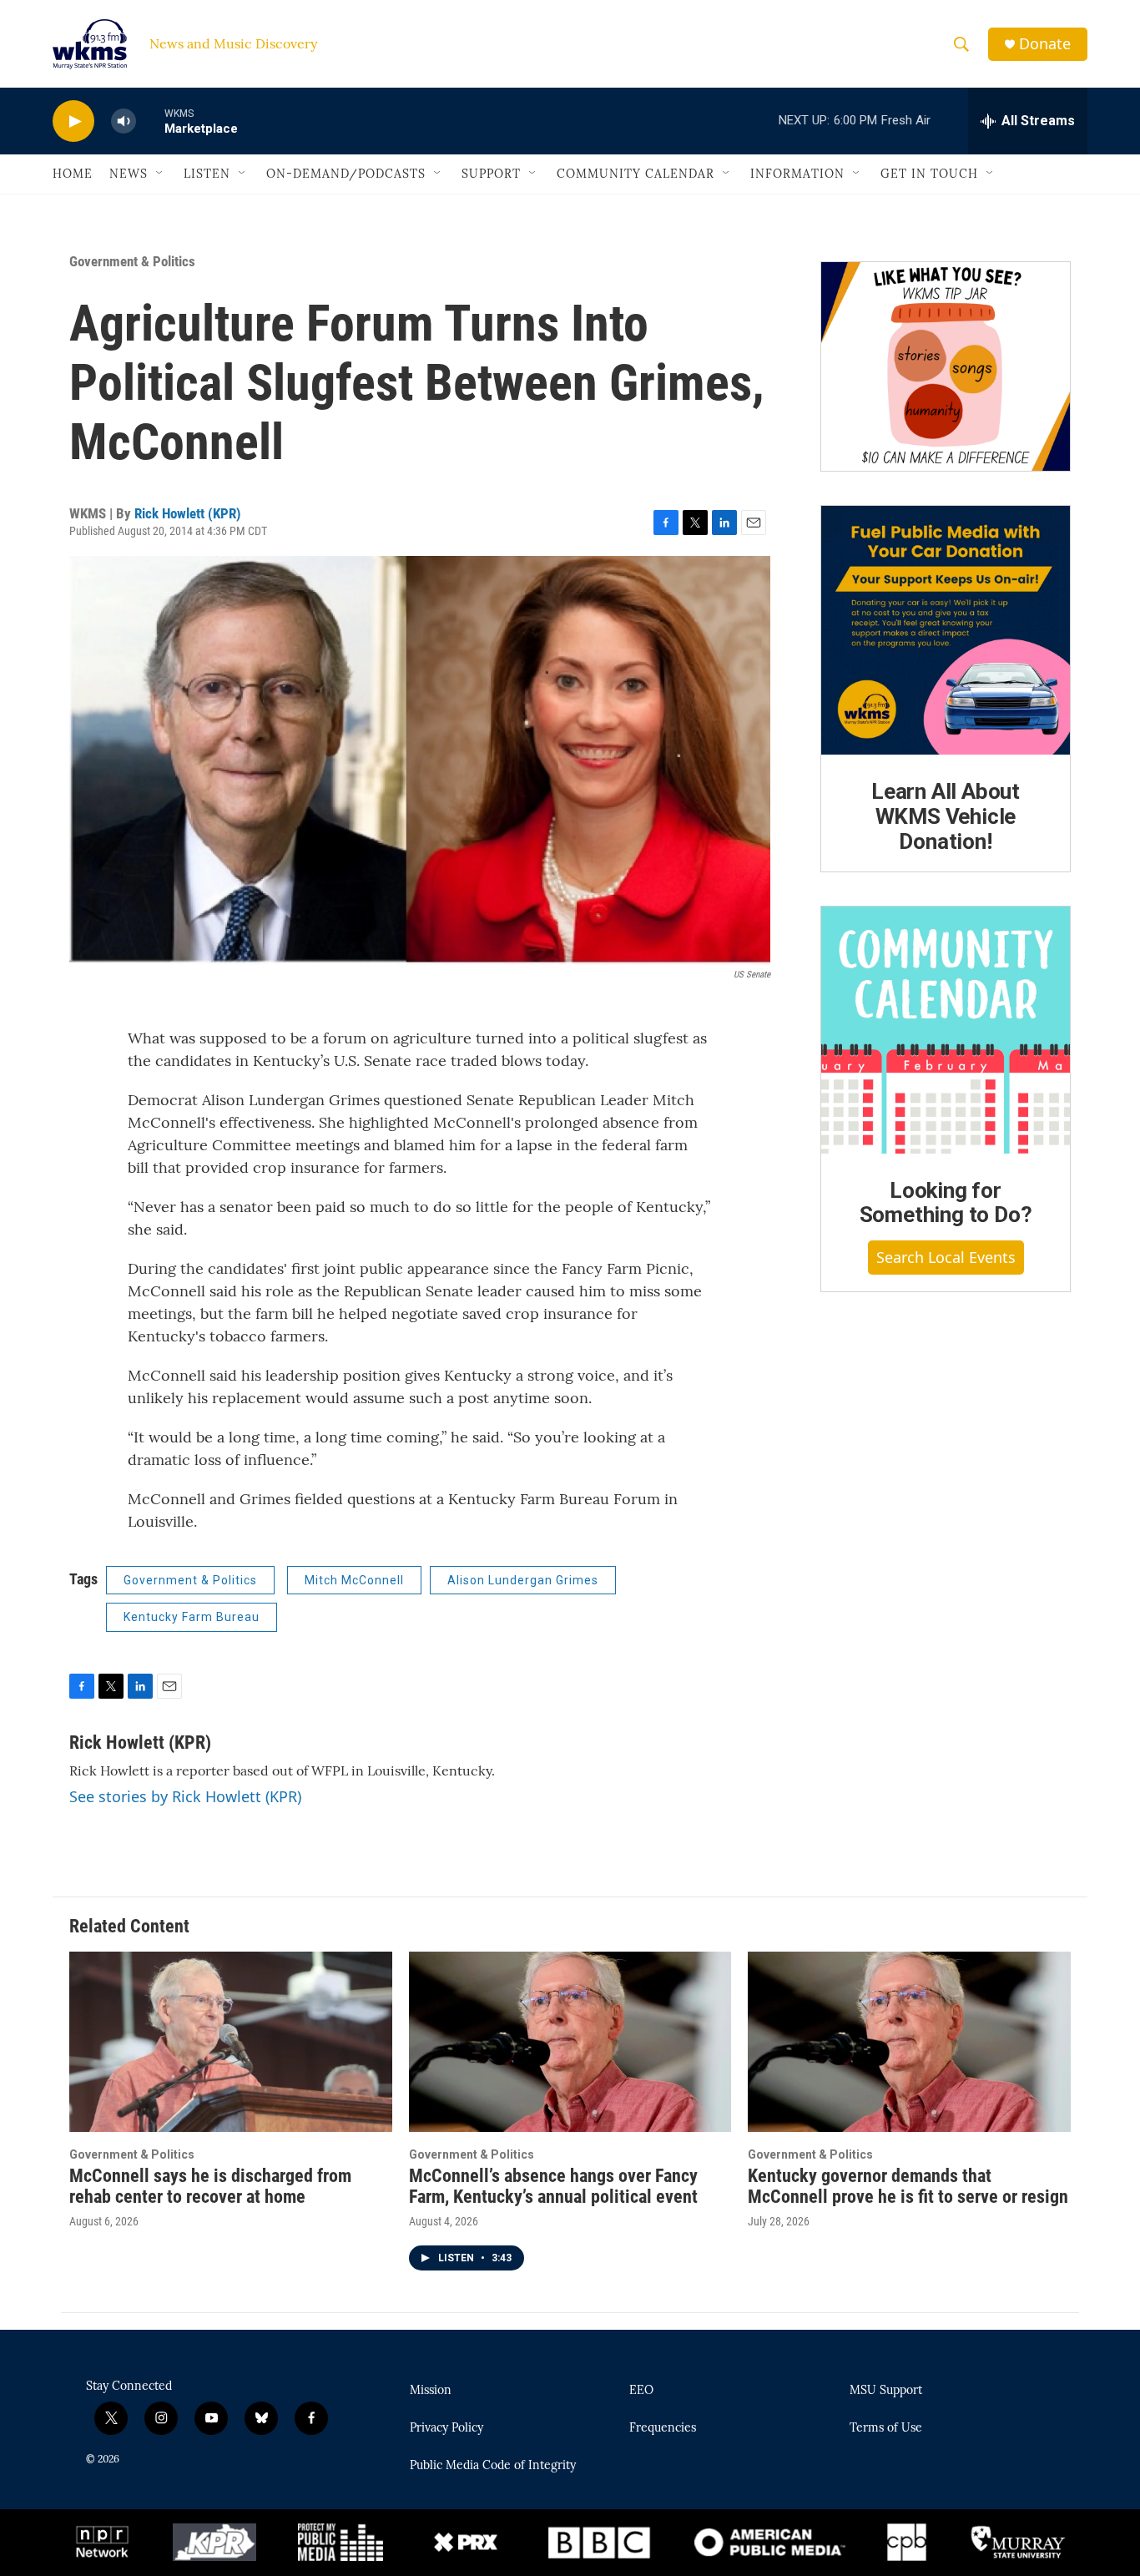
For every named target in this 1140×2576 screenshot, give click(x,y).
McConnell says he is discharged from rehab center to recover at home (210, 2186)
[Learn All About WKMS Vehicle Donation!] (946, 630)
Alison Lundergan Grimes (523, 1580)
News (129, 174)
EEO (641, 2391)
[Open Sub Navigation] (160, 174)
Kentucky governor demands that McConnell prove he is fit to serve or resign (908, 2186)
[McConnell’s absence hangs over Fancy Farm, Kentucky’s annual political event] (570, 2041)
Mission (431, 2391)
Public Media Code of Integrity (493, 2466)
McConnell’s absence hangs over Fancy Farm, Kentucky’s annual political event (553, 2186)
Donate (1045, 44)
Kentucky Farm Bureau (192, 1617)
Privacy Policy (446, 2428)
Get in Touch (929, 174)
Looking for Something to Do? (946, 1203)
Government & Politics (132, 261)
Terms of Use (886, 2428)
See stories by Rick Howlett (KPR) (185, 1796)
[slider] (150, 121)
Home (73, 174)
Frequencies (663, 2428)
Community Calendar (636, 174)
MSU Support (886, 2391)
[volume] (124, 121)
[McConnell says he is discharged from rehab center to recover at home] (231, 2041)
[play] (73, 121)
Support (491, 174)
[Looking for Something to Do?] (946, 1030)
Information (797, 174)
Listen (207, 174)
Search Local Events (946, 1257)
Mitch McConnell (354, 1580)
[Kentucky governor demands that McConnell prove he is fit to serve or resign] (909, 2041)
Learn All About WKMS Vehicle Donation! (946, 816)
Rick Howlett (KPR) (188, 513)
